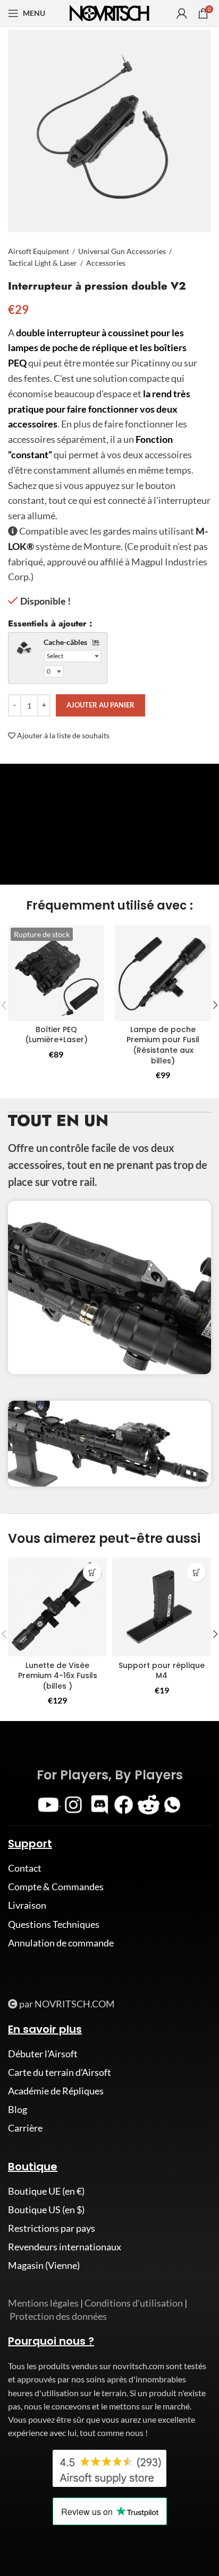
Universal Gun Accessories (122, 251)
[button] (92, 1572)
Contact (25, 1868)
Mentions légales (43, 2303)
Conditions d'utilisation (134, 2303)
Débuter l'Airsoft (43, 2054)
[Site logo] (109, 12)
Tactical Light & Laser (43, 263)
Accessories (106, 263)
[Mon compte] (182, 13)
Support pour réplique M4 (162, 1671)
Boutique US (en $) (46, 2210)
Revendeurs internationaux (65, 2247)
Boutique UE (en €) (46, 2191)
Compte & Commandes (56, 1887)
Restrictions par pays (52, 2228)
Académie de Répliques (56, 2091)
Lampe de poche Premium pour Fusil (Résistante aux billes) (163, 1045)
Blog (18, 2109)
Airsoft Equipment (39, 251)
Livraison (27, 1905)
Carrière (25, 2128)
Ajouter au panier (100, 705)
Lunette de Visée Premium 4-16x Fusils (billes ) (58, 1676)
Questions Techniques (54, 1924)
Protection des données (58, 2316)
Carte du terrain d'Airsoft (60, 2072)
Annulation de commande (61, 1943)
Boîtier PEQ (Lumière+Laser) (56, 1035)
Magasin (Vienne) (44, 2265)
